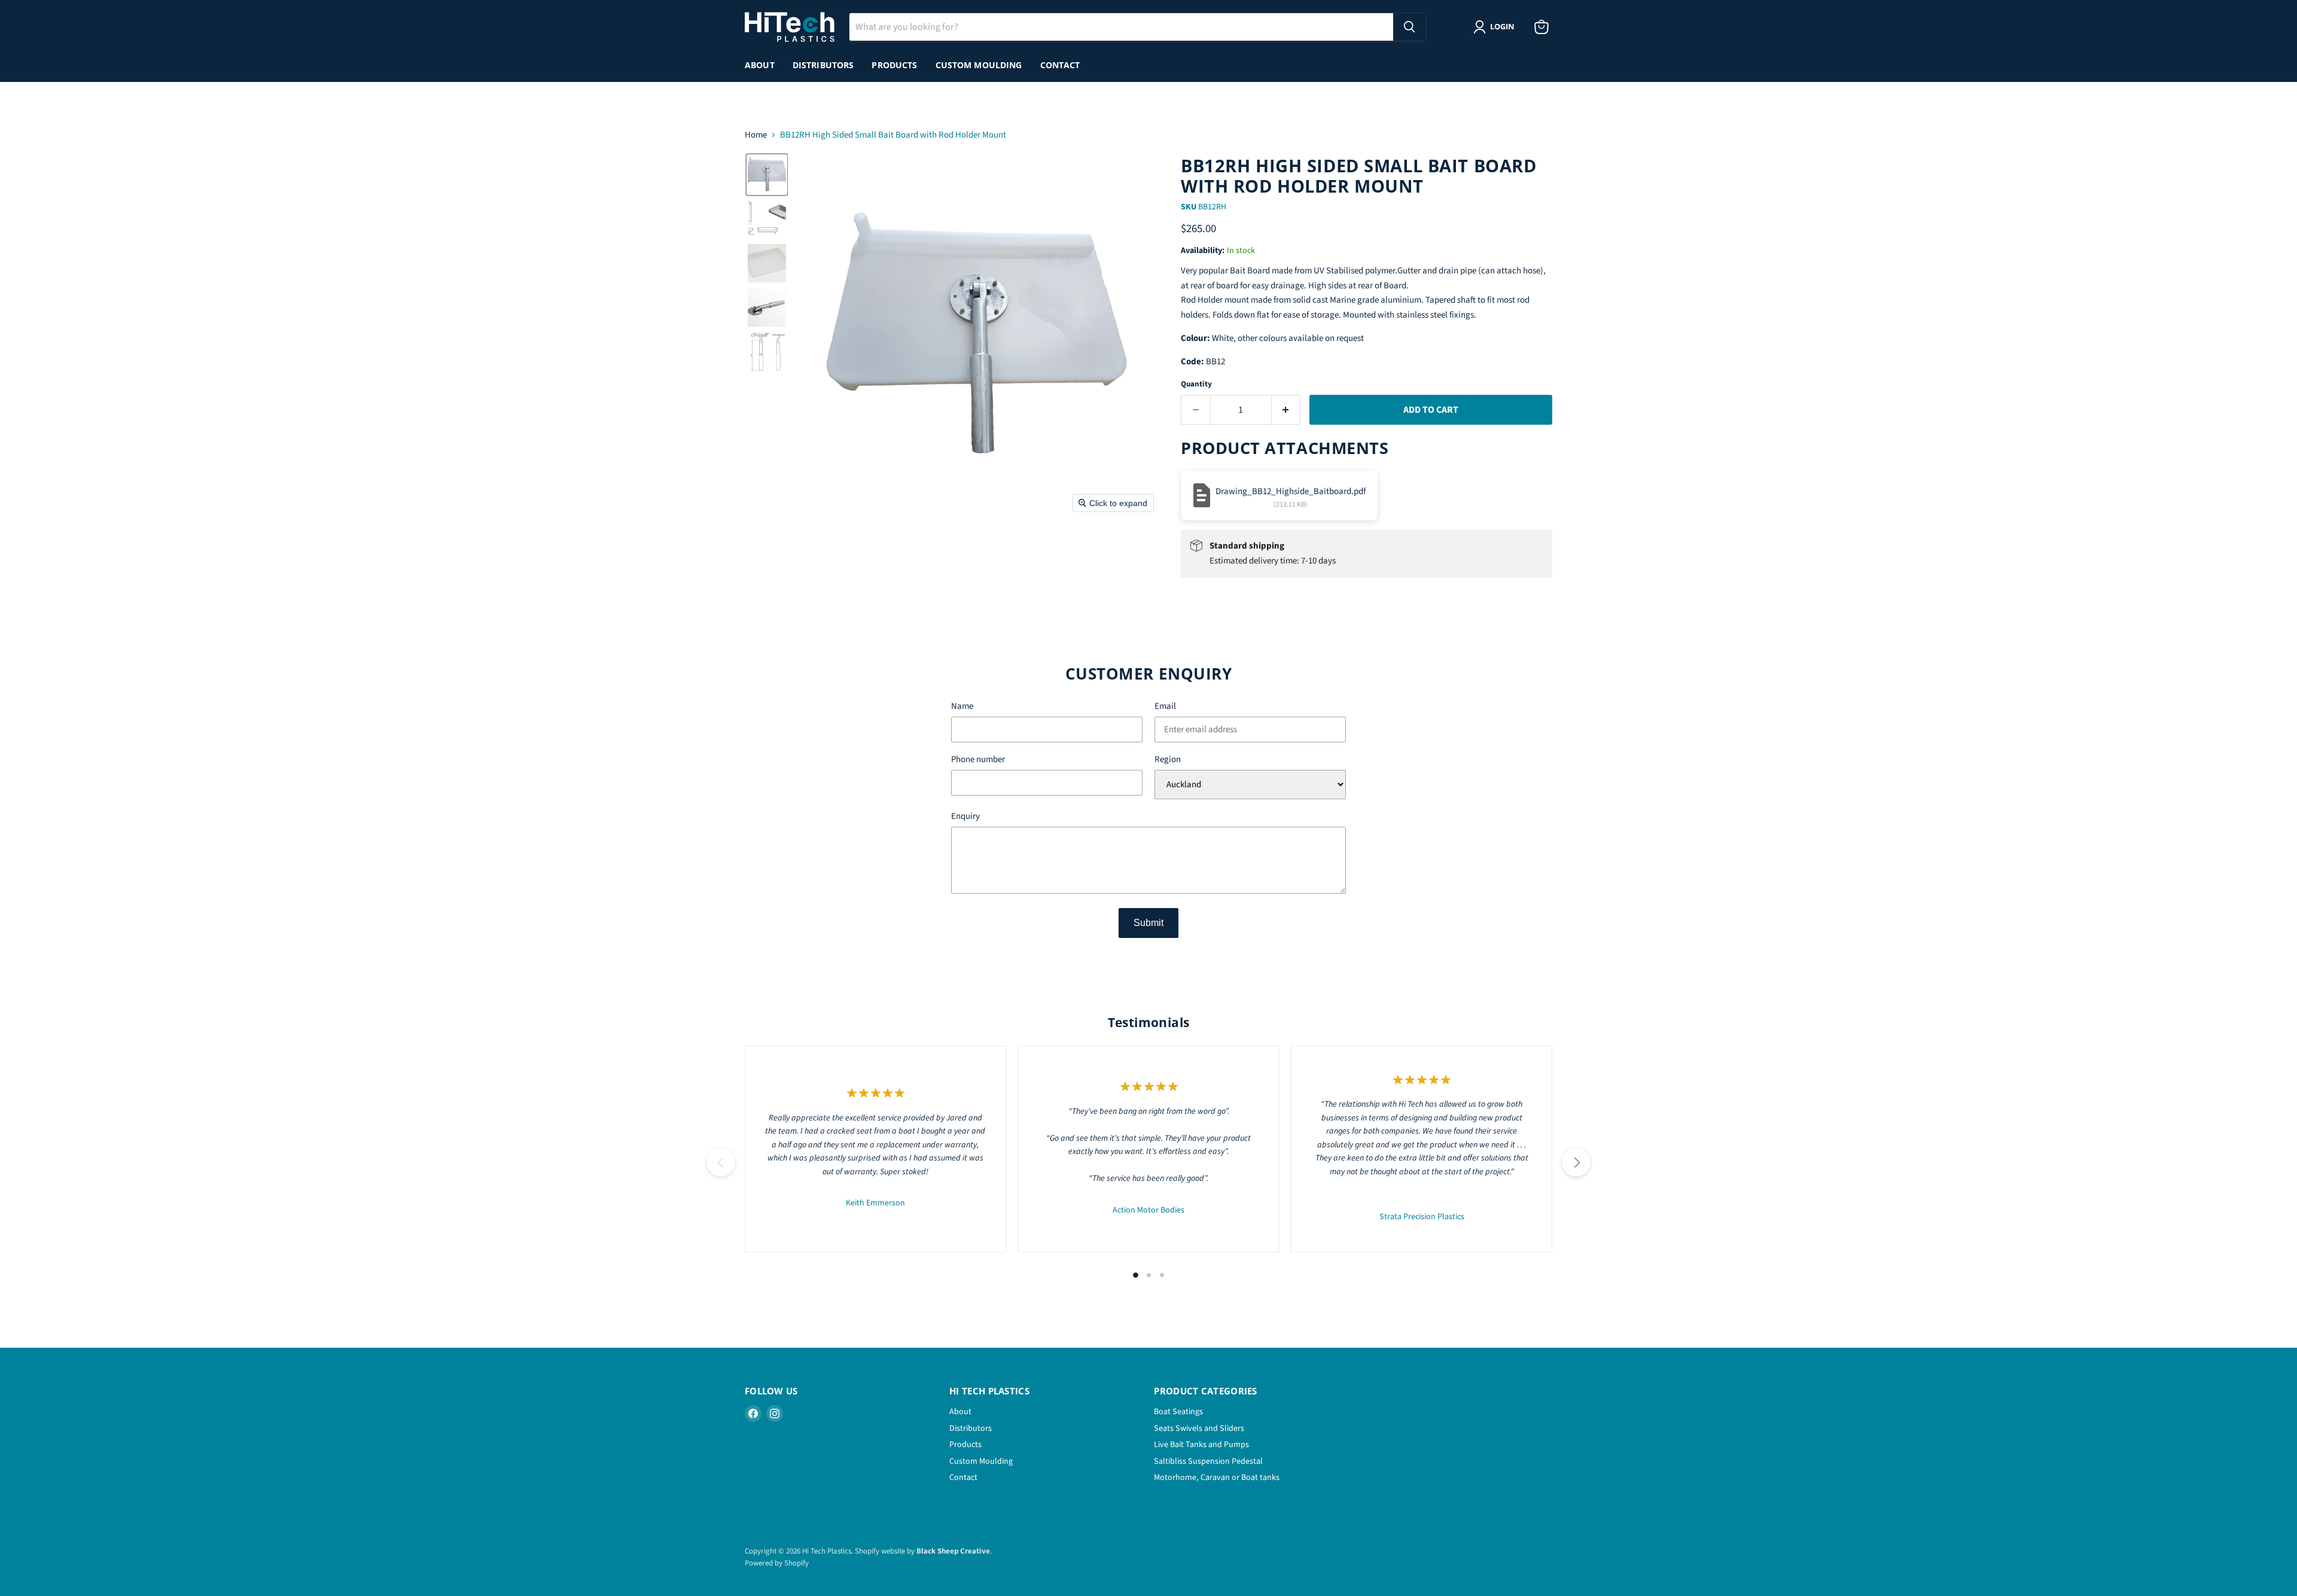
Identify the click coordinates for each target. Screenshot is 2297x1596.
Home (756, 135)
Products (894, 65)
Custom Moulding (979, 65)
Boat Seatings (1178, 1412)
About (760, 65)
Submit (1148, 923)
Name (962, 707)
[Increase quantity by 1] (1286, 410)
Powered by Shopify (777, 1563)
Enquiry (965, 817)
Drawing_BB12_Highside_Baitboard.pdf (1291, 491)
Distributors (823, 65)
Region (1168, 760)
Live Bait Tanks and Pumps (1201, 1445)
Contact (1060, 65)
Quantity (1196, 384)
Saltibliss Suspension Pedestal (1208, 1461)
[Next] (1576, 1162)
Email (1165, 707)
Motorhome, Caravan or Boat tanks (1217, 1478)
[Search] (1409, 27)
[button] (767, 175)
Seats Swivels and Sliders (1199, 1429)
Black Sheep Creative (953, 1551)
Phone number (978, 760)
